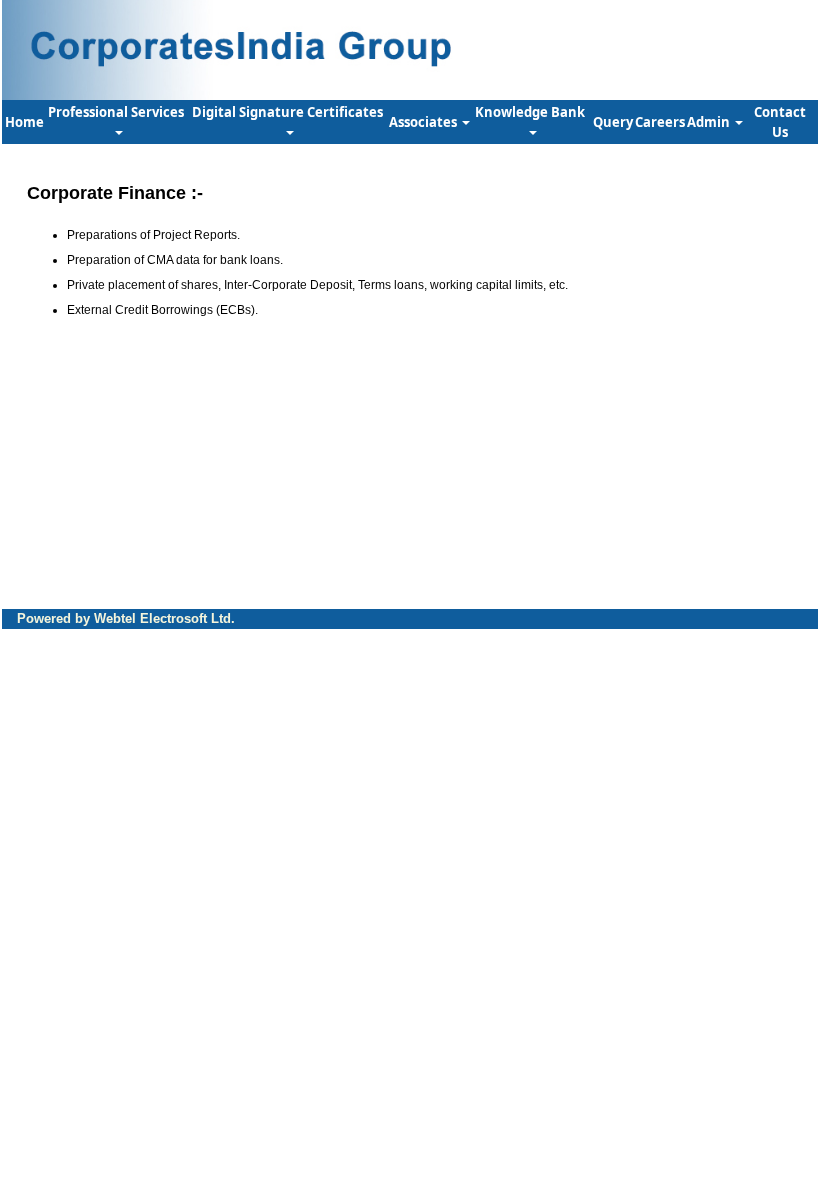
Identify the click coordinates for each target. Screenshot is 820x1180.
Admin (710, 122)
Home (24, 122)
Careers (660, 122)
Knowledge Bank (531, 112)
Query (613, 122)
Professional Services (117, 112)
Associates (424, 122)
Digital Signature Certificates (289, 112)
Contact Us (780, 122)
